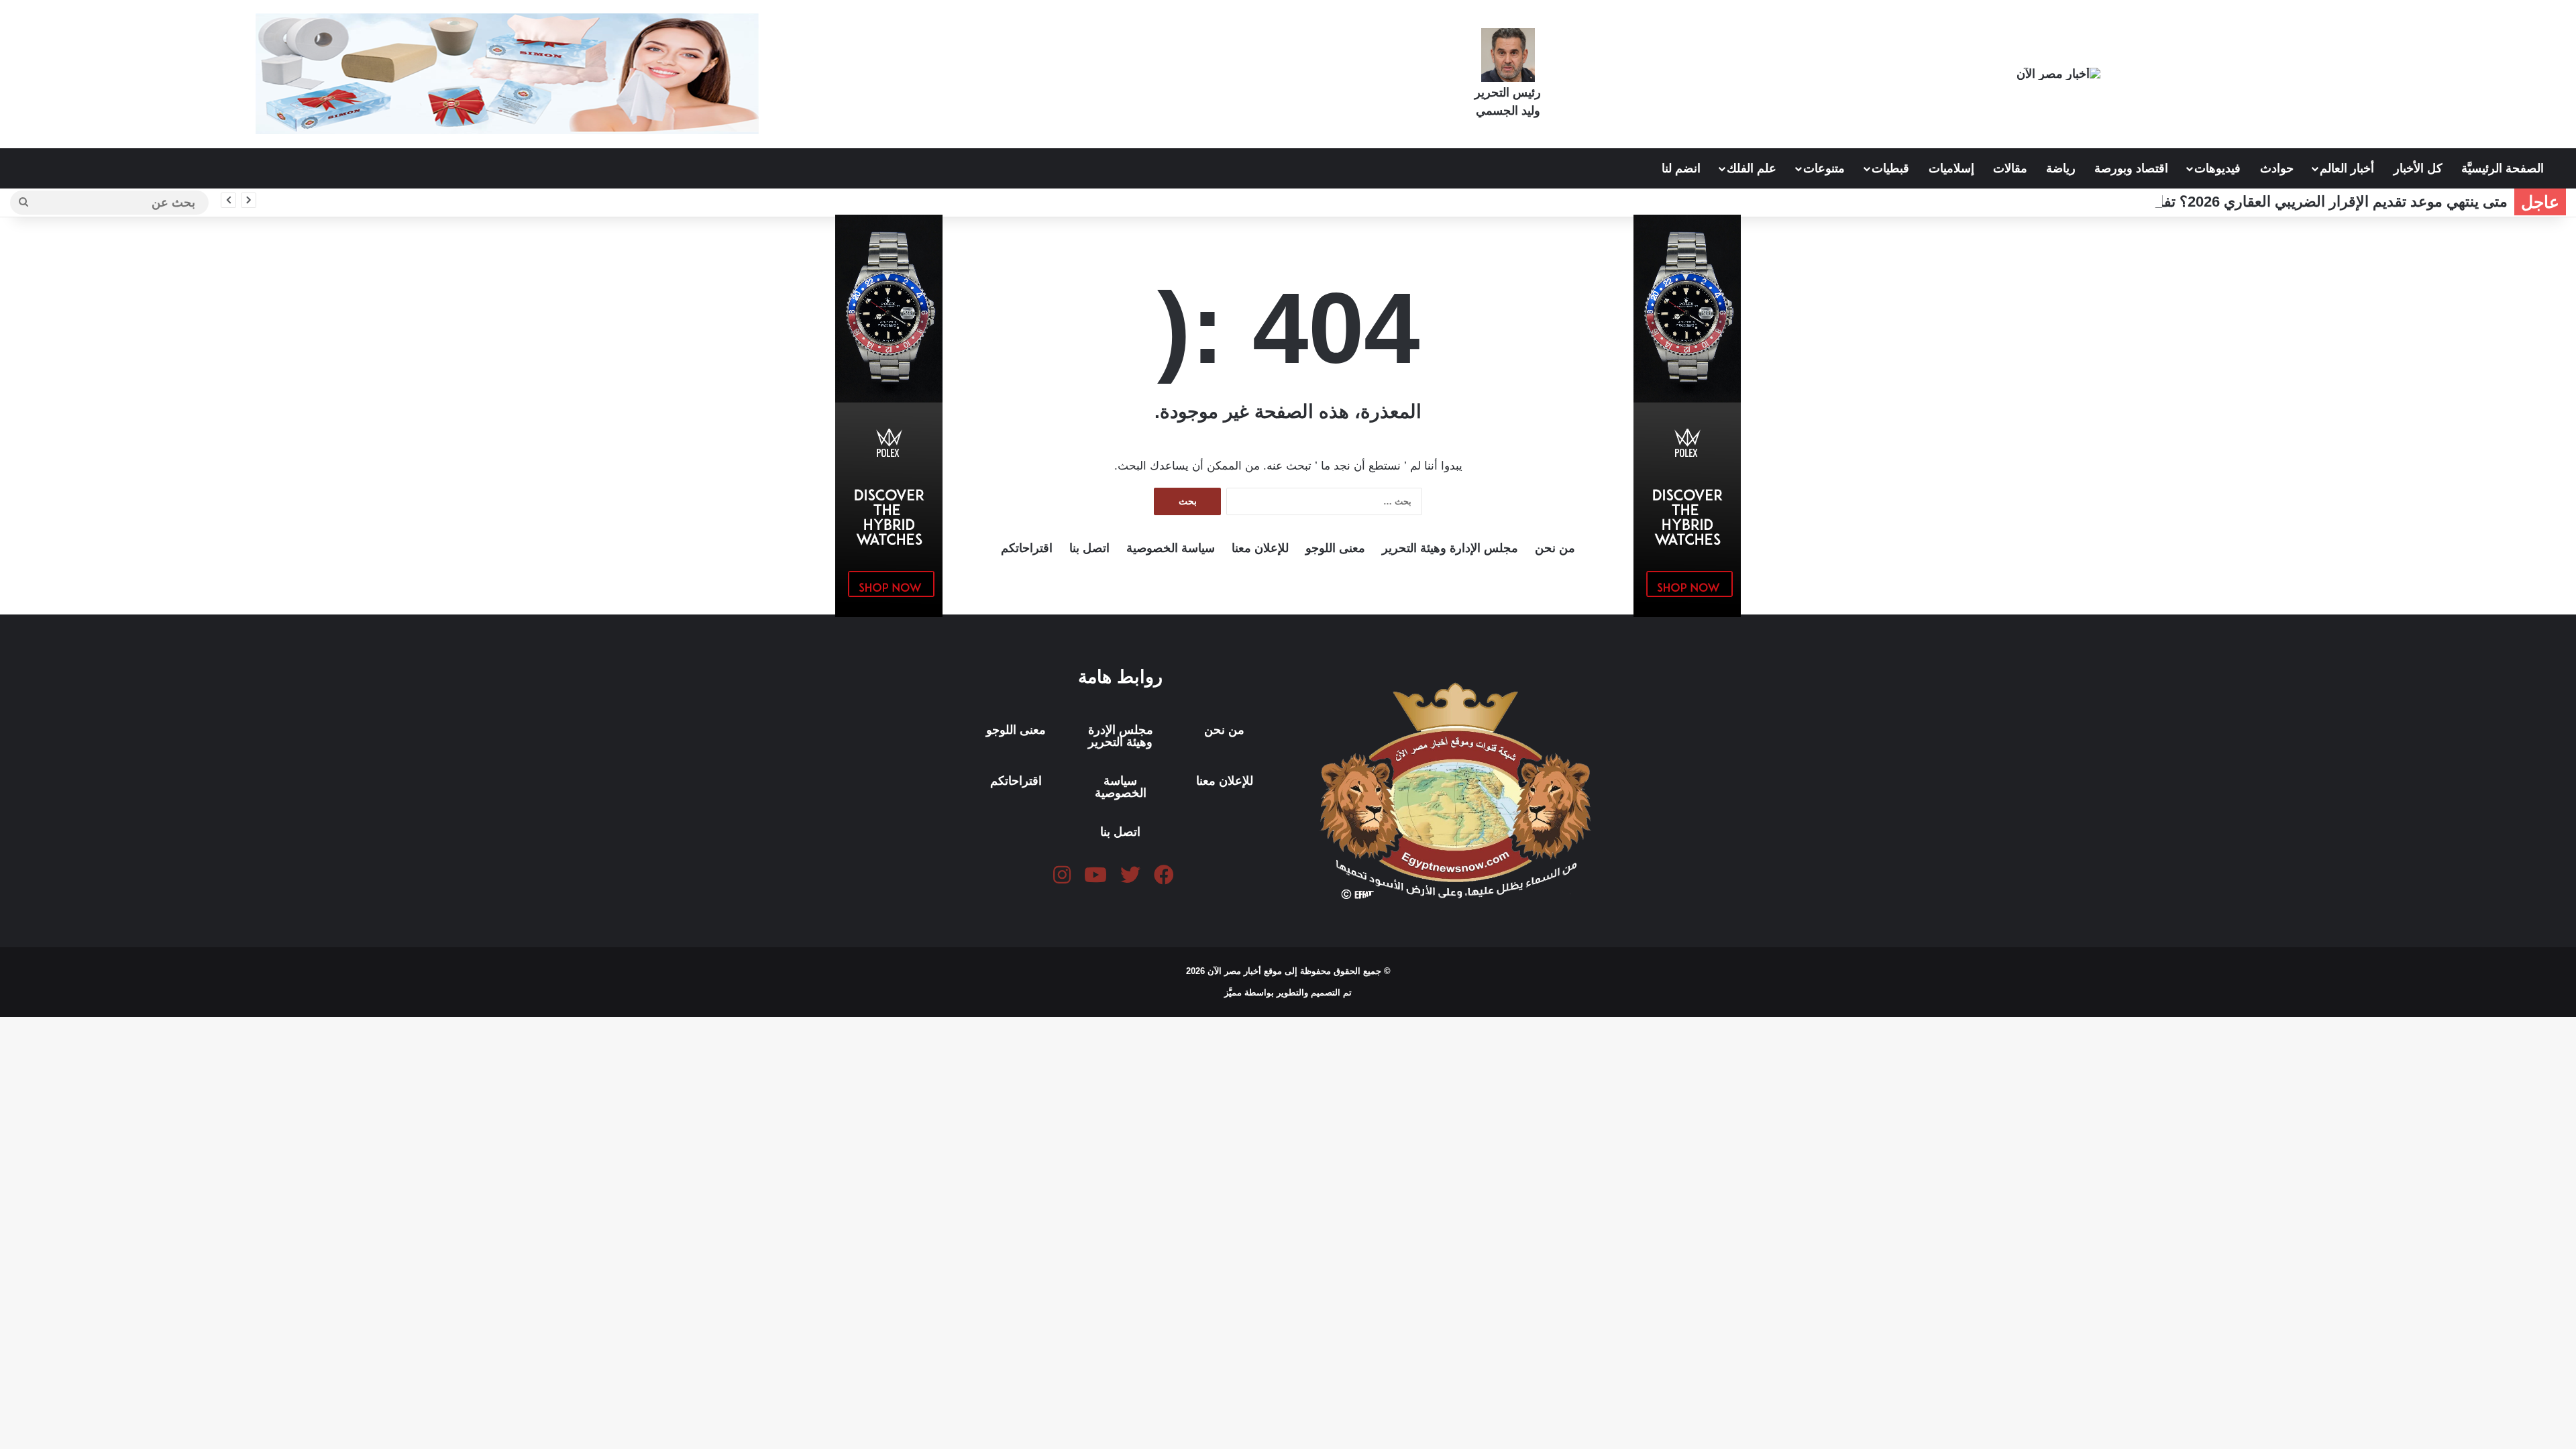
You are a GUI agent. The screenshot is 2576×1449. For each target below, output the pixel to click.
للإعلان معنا (1260, 548)
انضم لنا (1681, 168)
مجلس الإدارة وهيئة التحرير (1450, 548)
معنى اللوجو (1335, 548)
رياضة (2061, 168)
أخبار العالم (2347, 168)
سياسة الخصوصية (1171, 548)
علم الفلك (1752, 168)
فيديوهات (2217, 168)
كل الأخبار (2418, 168)
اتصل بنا (1089, 548)
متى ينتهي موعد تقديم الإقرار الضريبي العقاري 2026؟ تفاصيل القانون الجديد (2274, 202)
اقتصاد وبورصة (2131, 168)
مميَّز (1234, 992)
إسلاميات (1951, 168)
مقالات (2010, 168)
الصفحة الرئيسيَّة (2504, 168)
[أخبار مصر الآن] (2058, 73)
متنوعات (1824, 168)
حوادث (2277, 168)
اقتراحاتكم (1027, 548)
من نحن (1555, 548)
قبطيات (1890, 168)
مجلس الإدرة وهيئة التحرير (1121, 736)
